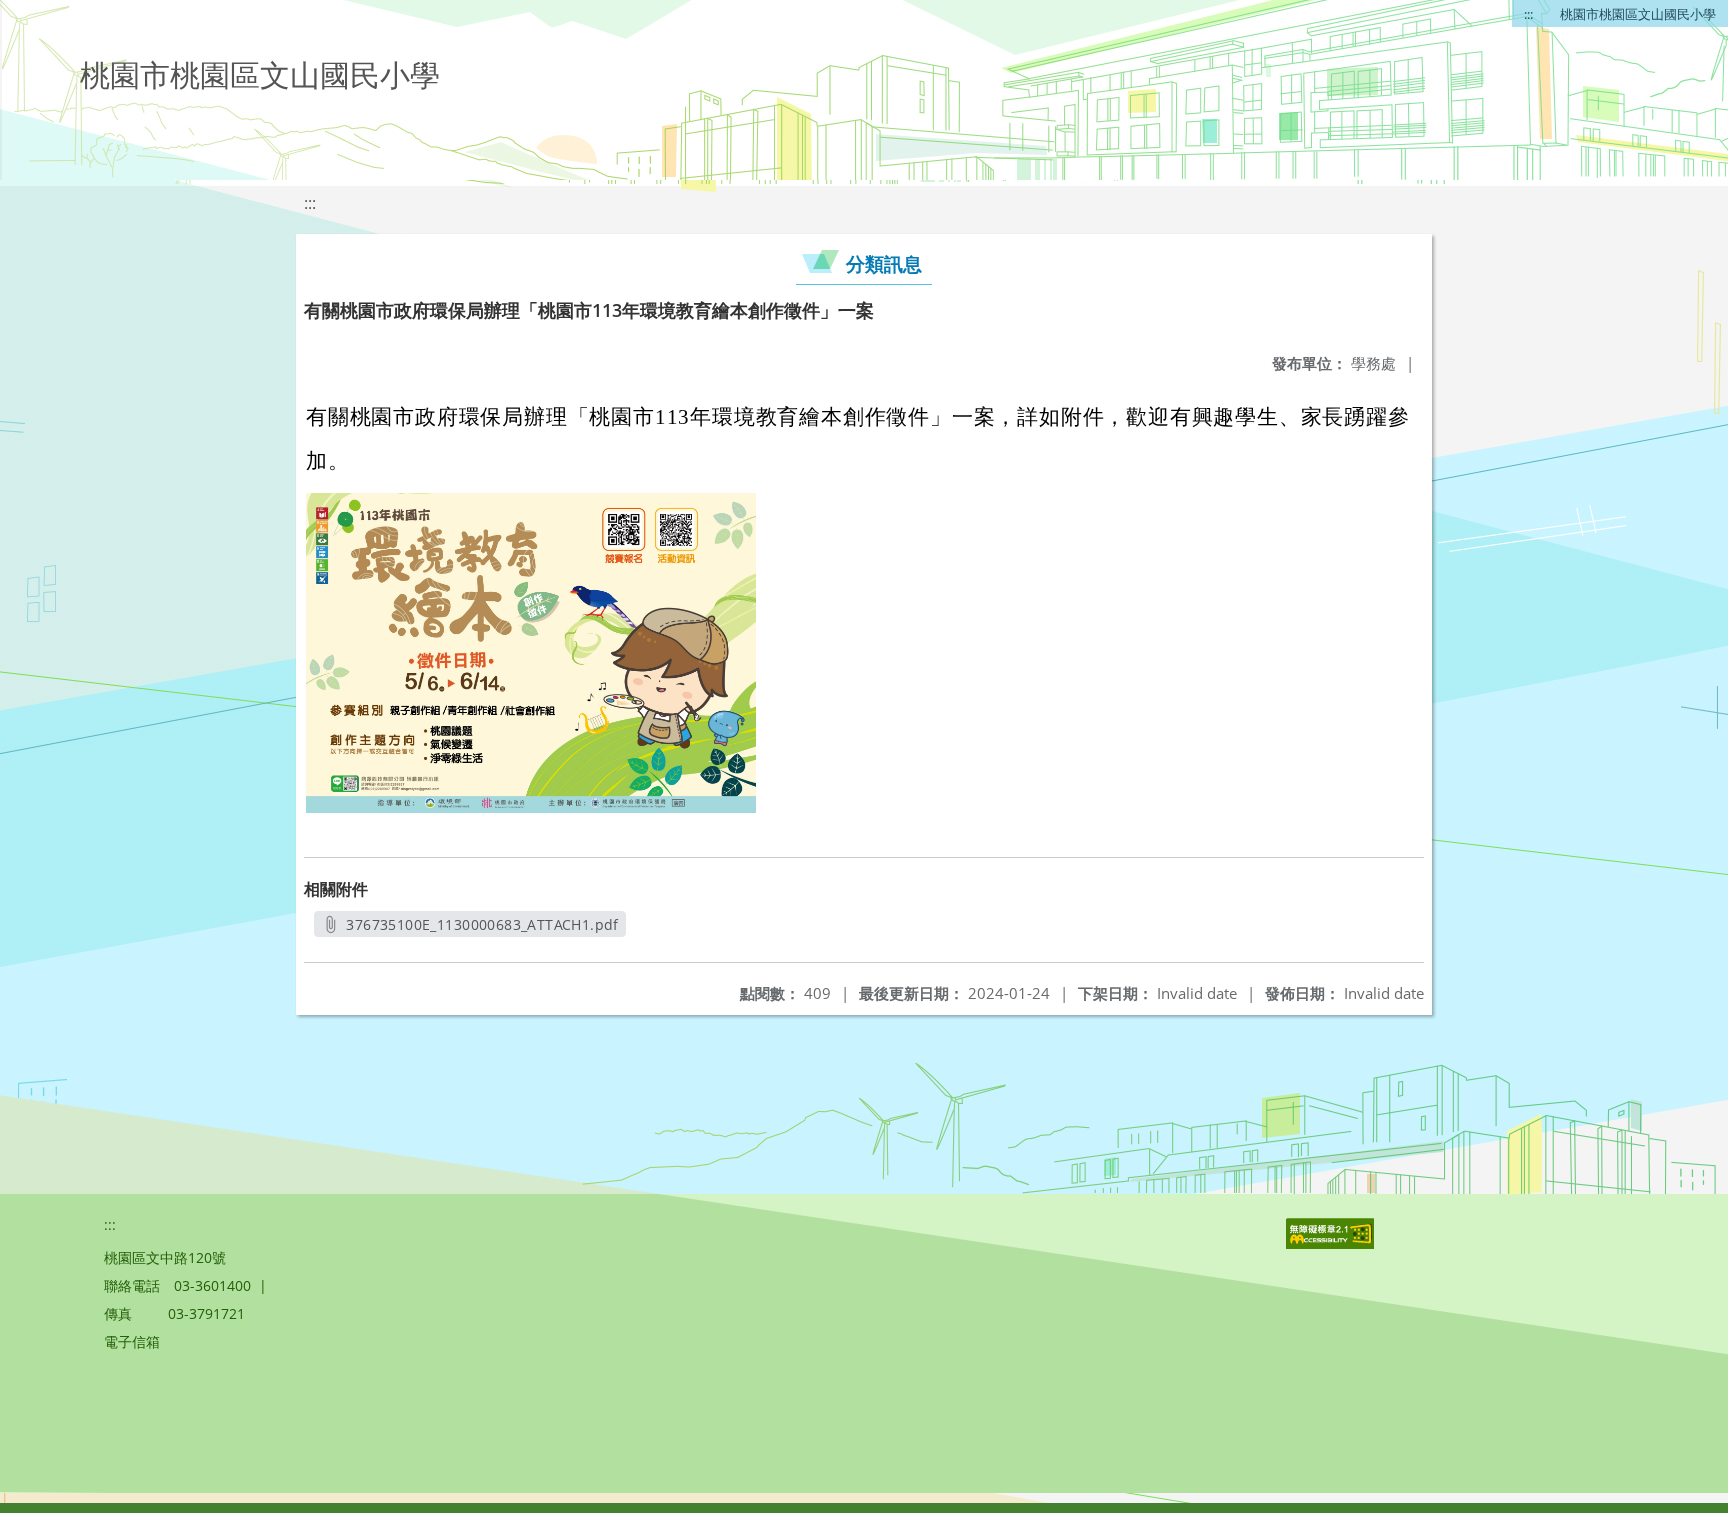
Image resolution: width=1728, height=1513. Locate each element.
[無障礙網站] (1332, 1243)
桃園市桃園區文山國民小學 (1638, 14)
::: (1528, 14)
